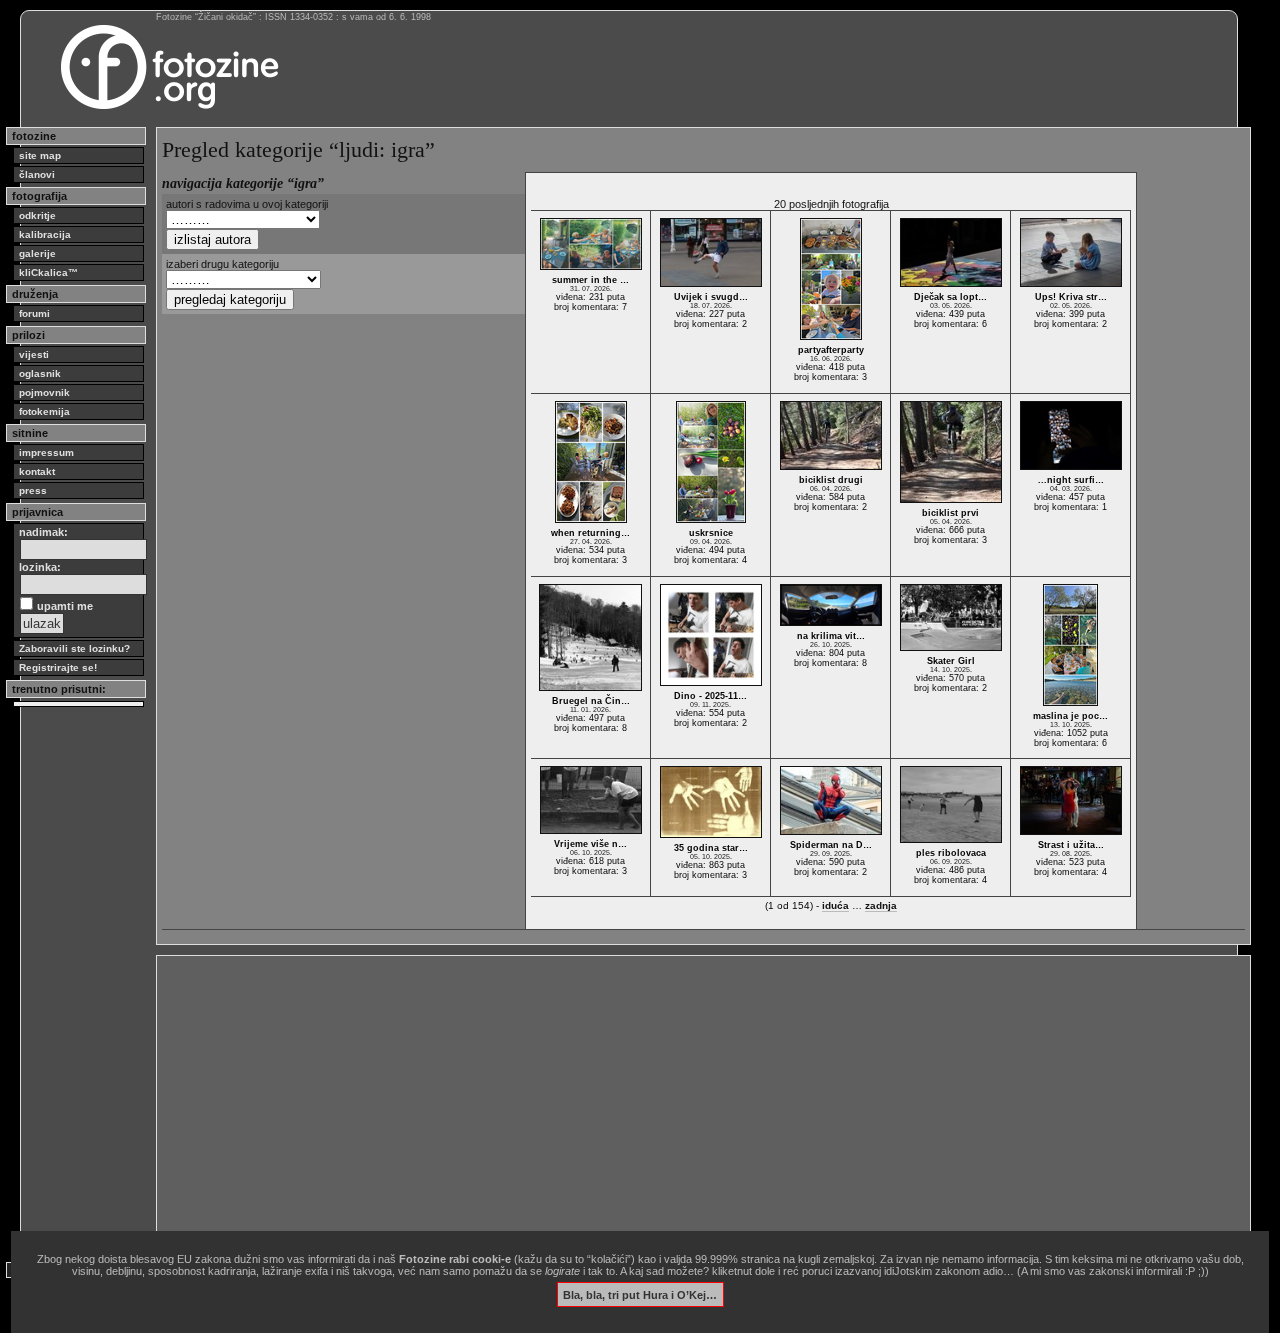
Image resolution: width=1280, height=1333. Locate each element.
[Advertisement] (703, 1101)
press (33, 490)
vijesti (34, 354)
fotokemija (44, 411)
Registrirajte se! (58, 667)
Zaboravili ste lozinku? (74, 648)
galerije (37, 253)
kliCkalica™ (48, 272)
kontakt (37, 471)
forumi (34, 313)
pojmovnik (44, 392)
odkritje (37, 215)
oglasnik (40, 373)
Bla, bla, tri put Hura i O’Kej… (640, 1294)
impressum (46, 452)
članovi (37, 174)
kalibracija (45, 234)
